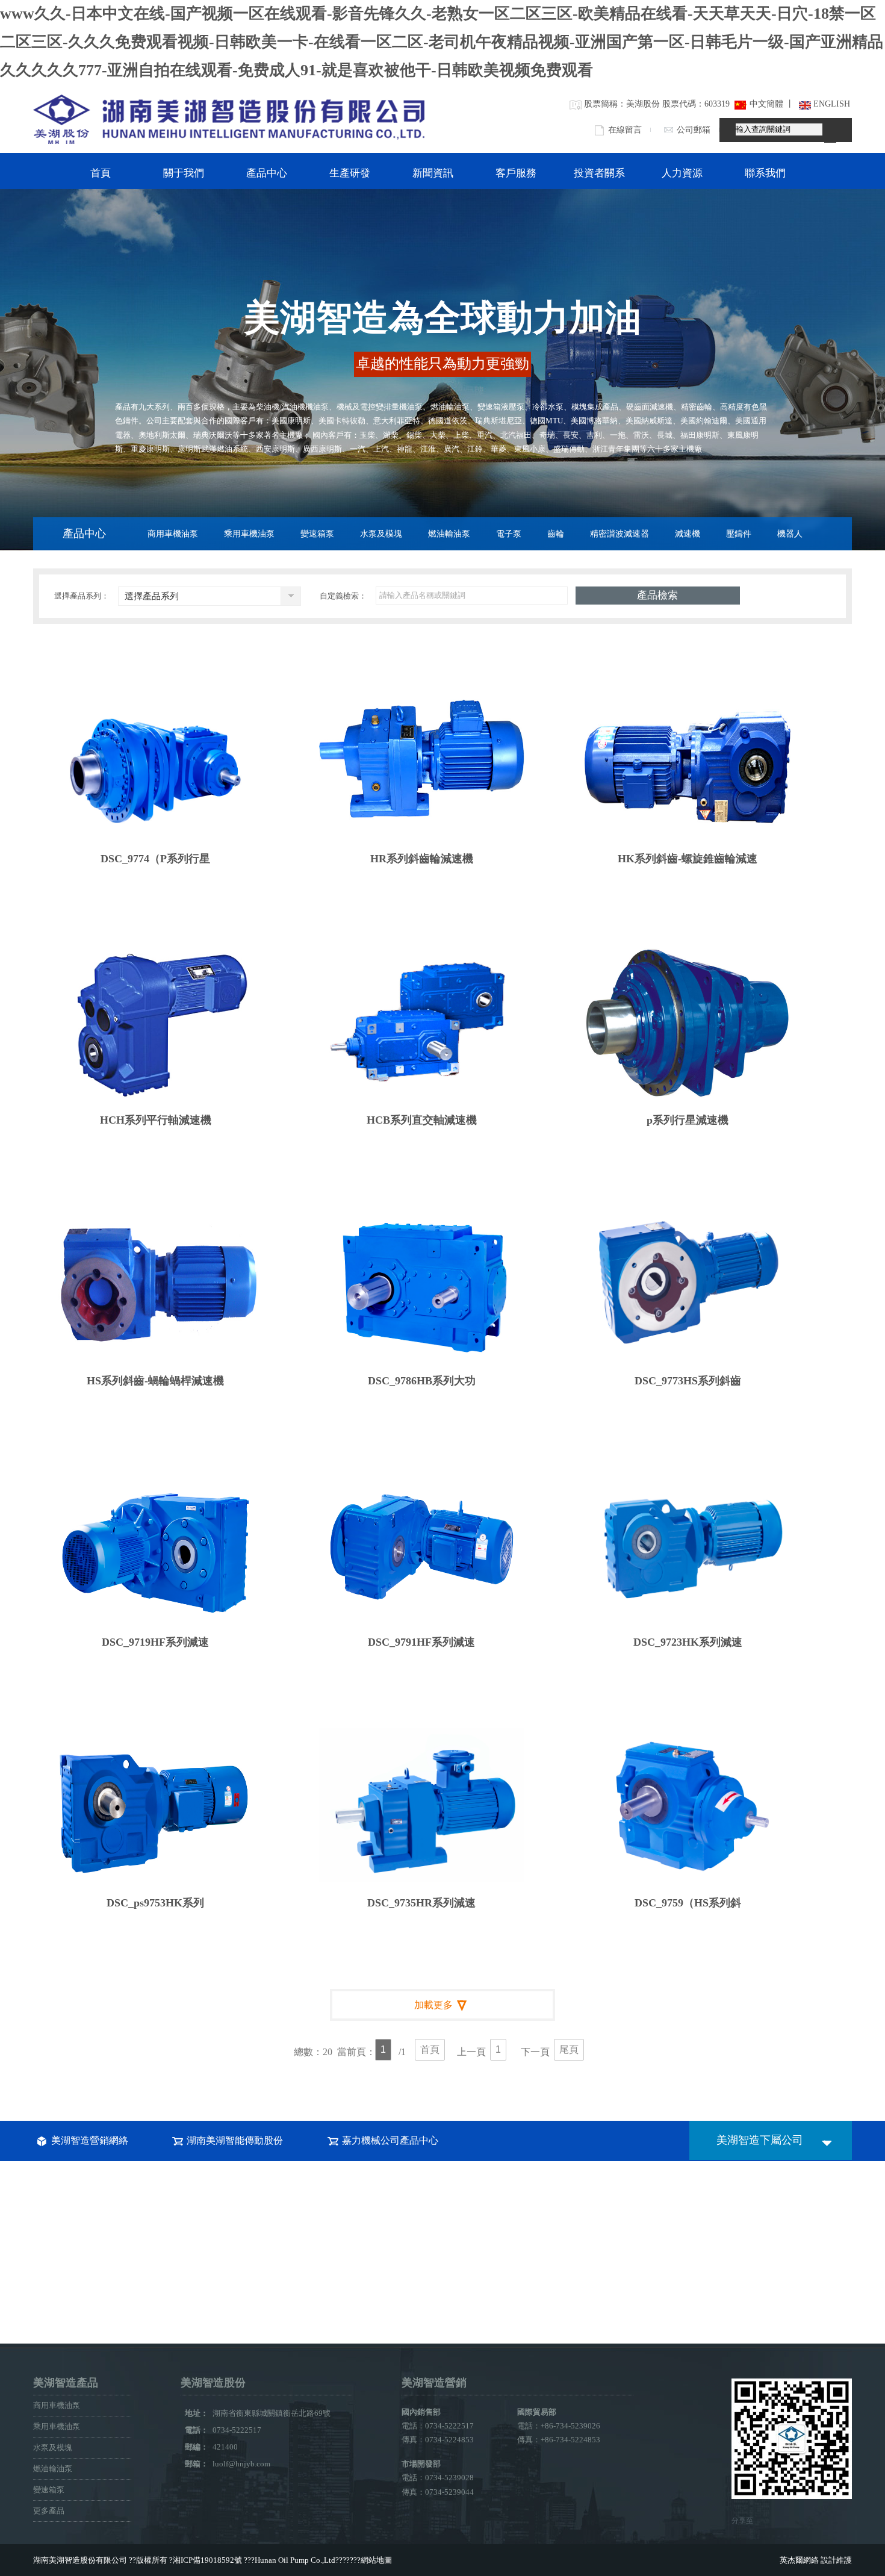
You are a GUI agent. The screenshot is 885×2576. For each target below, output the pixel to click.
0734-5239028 (449, 2478)
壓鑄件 (739, 534)
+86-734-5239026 (570, 2426)
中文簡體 (766, 104)
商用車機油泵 (173, 534)
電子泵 (509, 534)
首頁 (101, 173)
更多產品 (49, 2511)
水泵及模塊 (381, 534)
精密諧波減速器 (619, 534)
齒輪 (556, 534)
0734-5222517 (246, 2430)
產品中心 (267, 173)
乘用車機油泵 (249, 534)
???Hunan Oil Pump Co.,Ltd (290, 2560)
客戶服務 (516, 173)
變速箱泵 (317, 534)
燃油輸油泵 (449, 534)
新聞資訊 (433, 173)
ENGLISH (832, 104)
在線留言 (625, 130)
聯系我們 (765, 173)
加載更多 (433, 2005)
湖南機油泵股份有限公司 (229, 119)
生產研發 (350, 173)
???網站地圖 (371, 2560)
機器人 (790, 534)
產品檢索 (657, 595)
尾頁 (569, 2049)
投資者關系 (599, 173)
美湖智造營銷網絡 (90, 2140)
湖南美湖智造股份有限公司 (80, 2560)
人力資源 (682, 173)
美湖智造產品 (66, 2383)
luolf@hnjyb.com (241, 2464)
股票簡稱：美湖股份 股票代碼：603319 (657, 104)
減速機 (688, 534)
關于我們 (184, 173)
